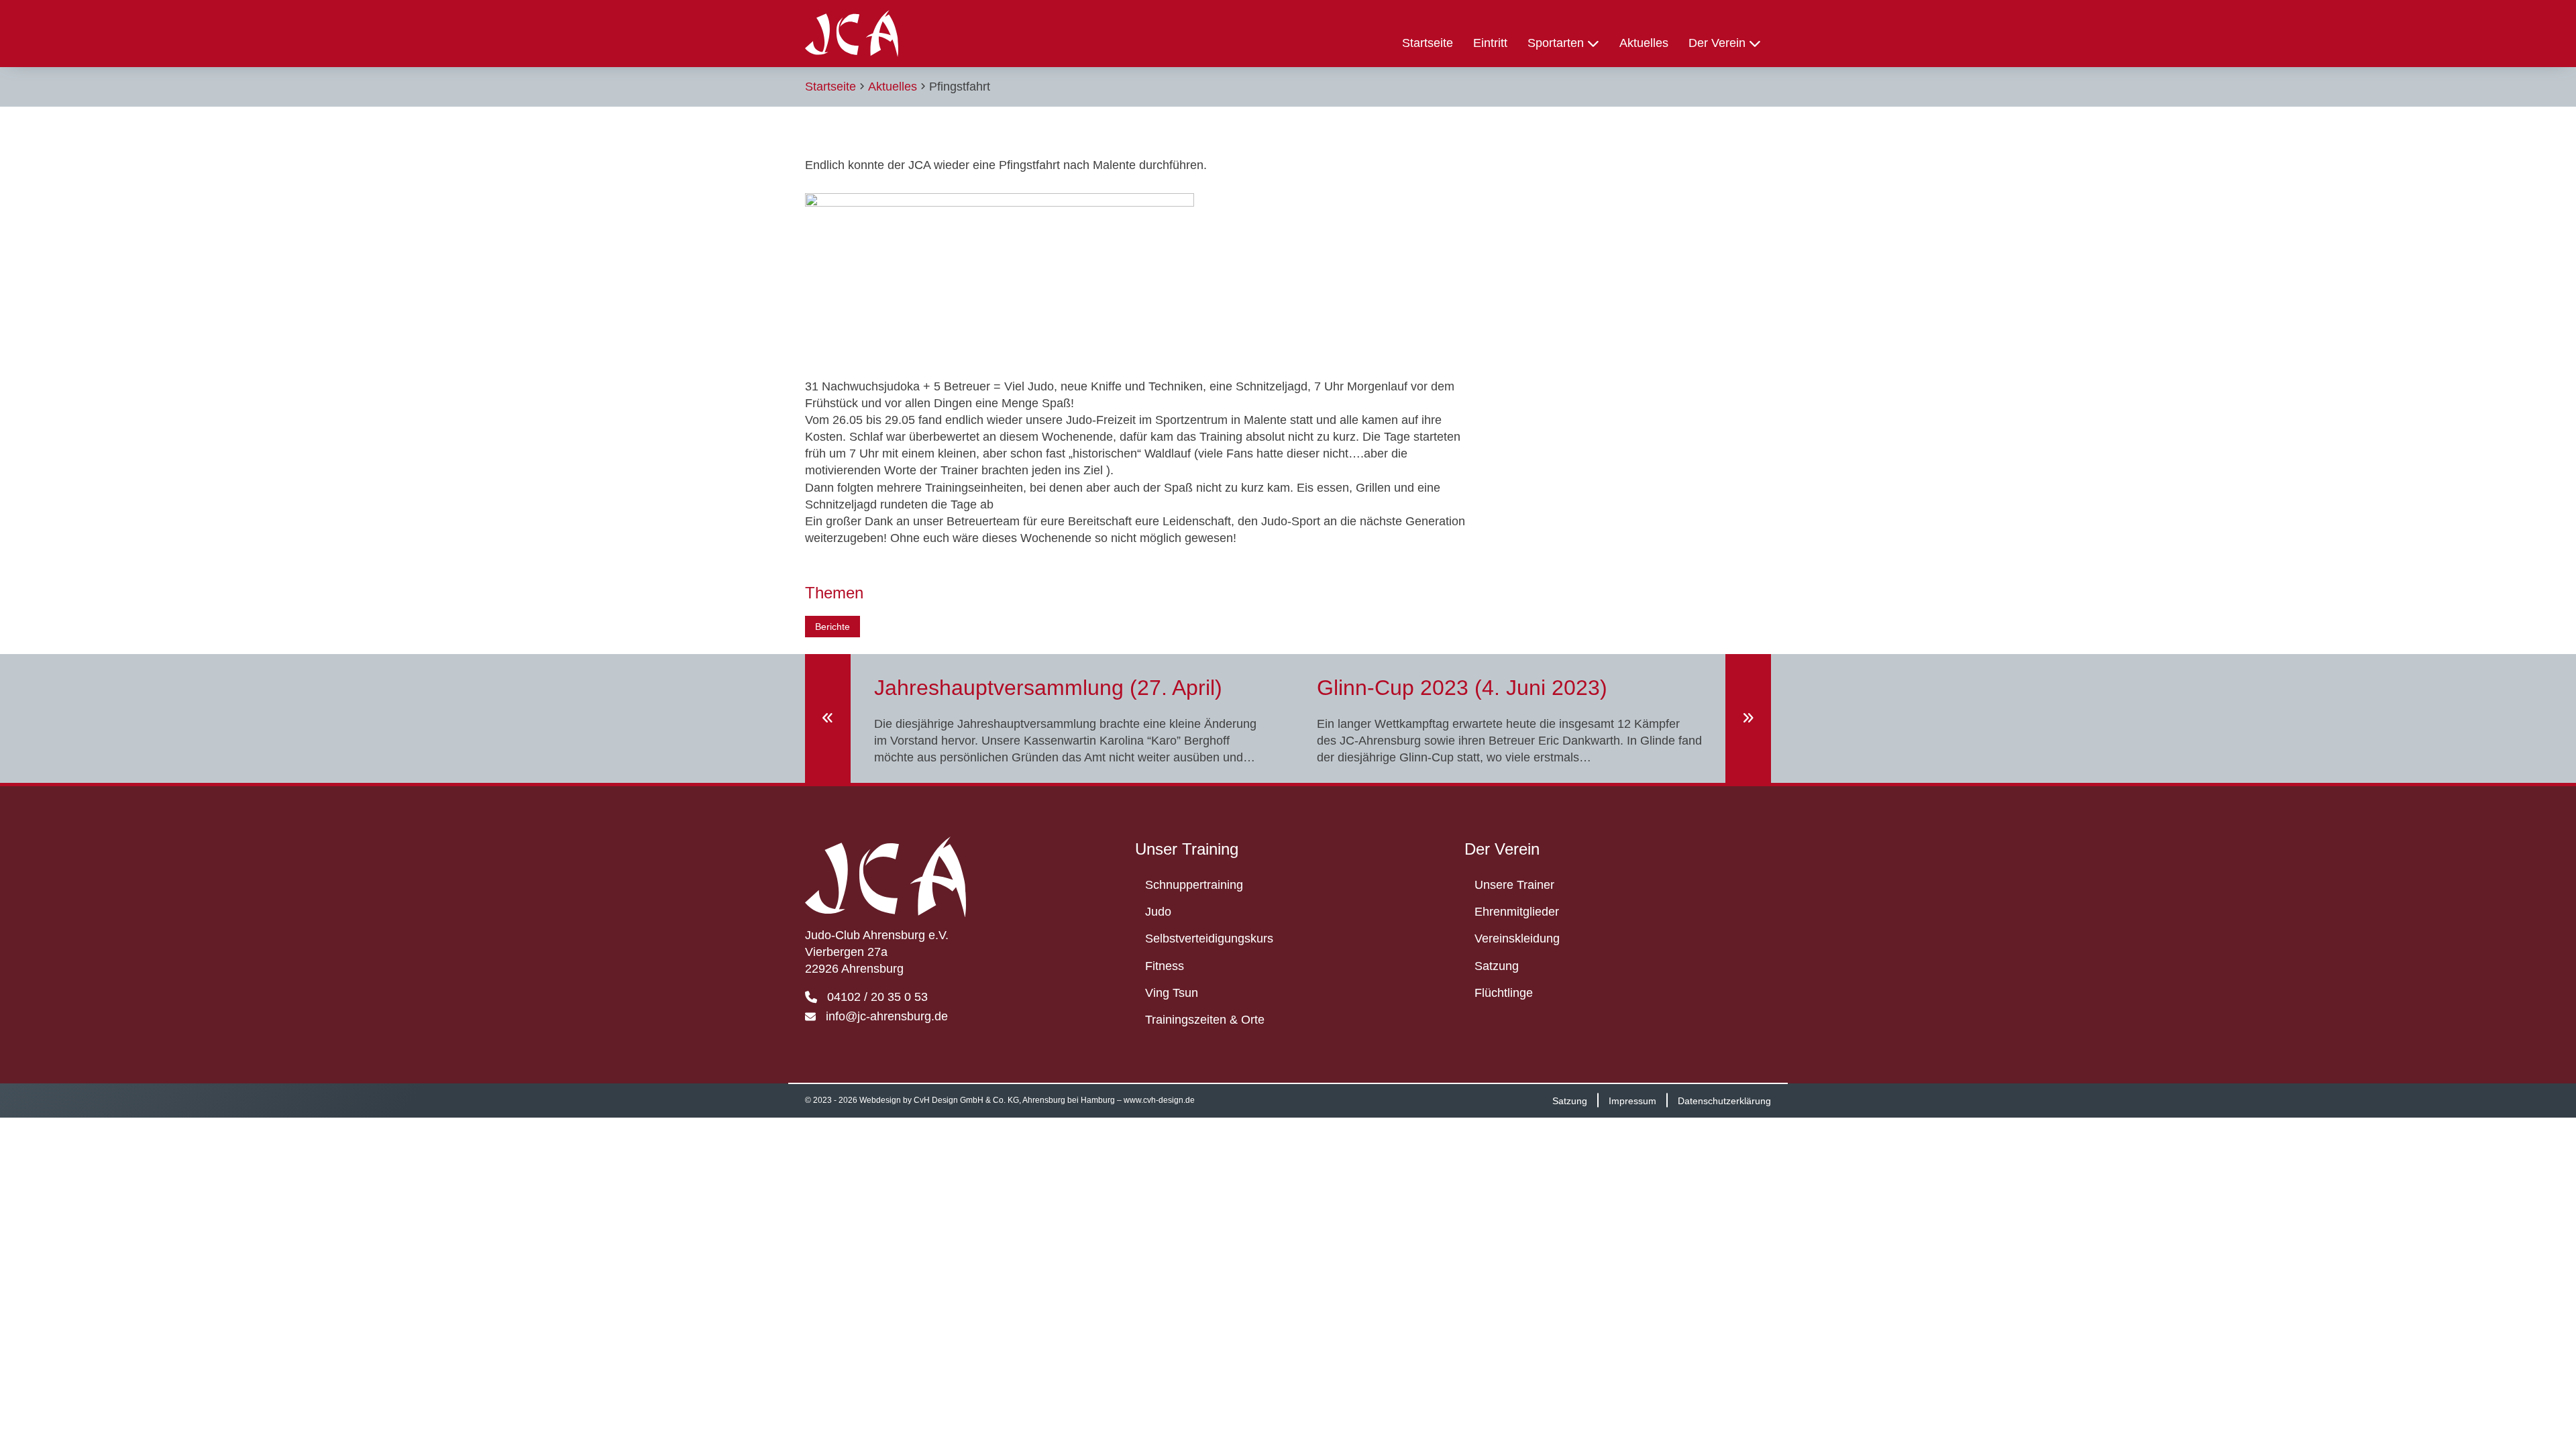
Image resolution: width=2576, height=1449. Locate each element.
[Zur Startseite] (852, 34)
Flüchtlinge (1504, 993)
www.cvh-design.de (1159, 1100)
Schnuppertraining (1194, 885)
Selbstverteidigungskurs (1209, 938)
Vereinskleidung (1517, 938)
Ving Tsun (1172, 993)
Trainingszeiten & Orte (1205, 1020)
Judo (1158, 912)
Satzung (1497, 966)
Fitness (1165, 966)
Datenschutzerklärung (1724, 1100)
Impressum (1632, 1100)
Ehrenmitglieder (1517, 912)
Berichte (833, 627)
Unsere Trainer (1514, 885)
